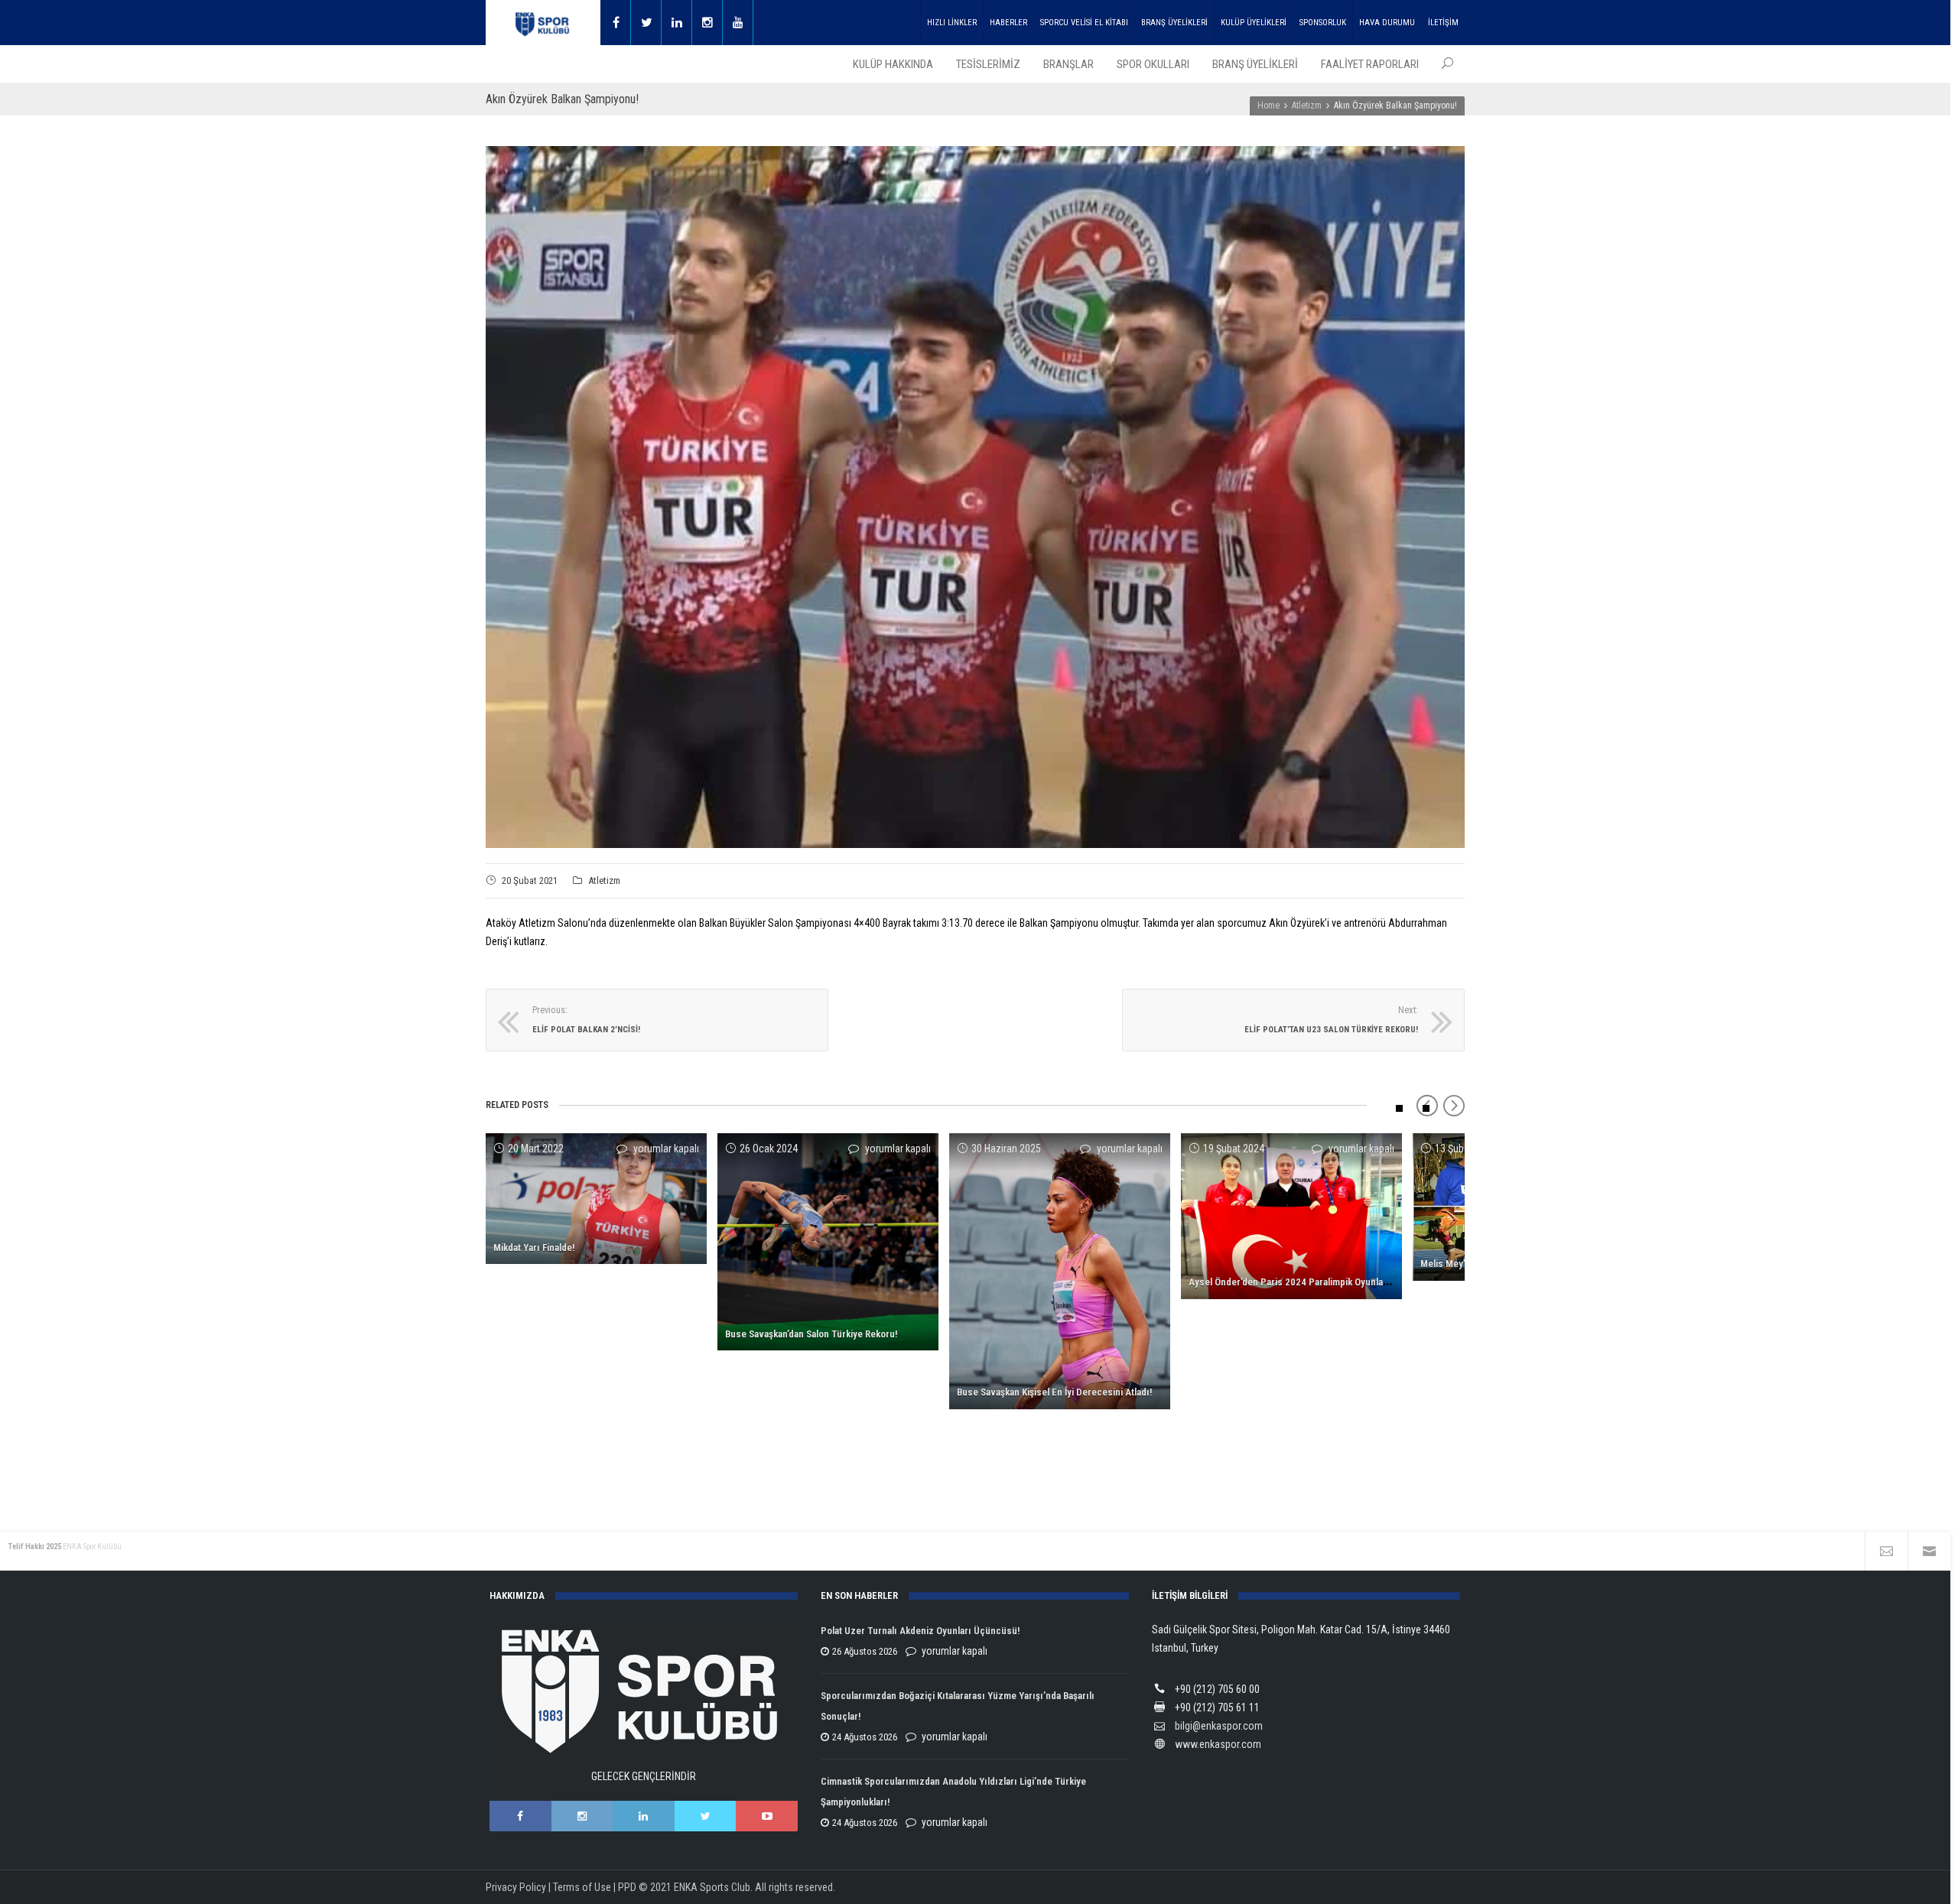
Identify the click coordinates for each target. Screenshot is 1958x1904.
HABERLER (1008, 23)
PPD (627, 1887)
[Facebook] (616, 23)
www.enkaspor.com (1218, 1744)
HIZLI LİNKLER (952, 23)
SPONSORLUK (1323, 23)
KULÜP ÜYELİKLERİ (1254, 23)
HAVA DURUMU (1387, 23)
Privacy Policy (516, 1887)
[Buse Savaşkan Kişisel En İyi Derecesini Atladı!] (1060, 1271)
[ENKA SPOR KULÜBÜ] (543, 23)
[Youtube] (738, 23)
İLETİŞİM (1443, 23)
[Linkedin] (677, 23)
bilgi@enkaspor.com (1219, 1726)
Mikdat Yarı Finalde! (534, 1248)
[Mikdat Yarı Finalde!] (596, 1199)
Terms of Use (582, 1887)
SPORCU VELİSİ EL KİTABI (1084, 23)
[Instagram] (707, 23)
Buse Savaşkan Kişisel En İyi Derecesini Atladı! (1054, 1392)
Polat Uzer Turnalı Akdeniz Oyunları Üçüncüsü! (920, 1631)
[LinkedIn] (644, 1816)
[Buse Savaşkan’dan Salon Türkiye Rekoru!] (828, 1242)
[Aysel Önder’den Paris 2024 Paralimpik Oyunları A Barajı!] (1291, 1216)
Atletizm (604, 881)
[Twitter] (646, 23)
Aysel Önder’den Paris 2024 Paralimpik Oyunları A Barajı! (1308, 1282)
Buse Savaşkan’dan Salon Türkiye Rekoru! (811, 1334)
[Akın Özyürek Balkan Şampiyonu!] (975, 497)
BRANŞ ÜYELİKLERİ (1174, 23)
